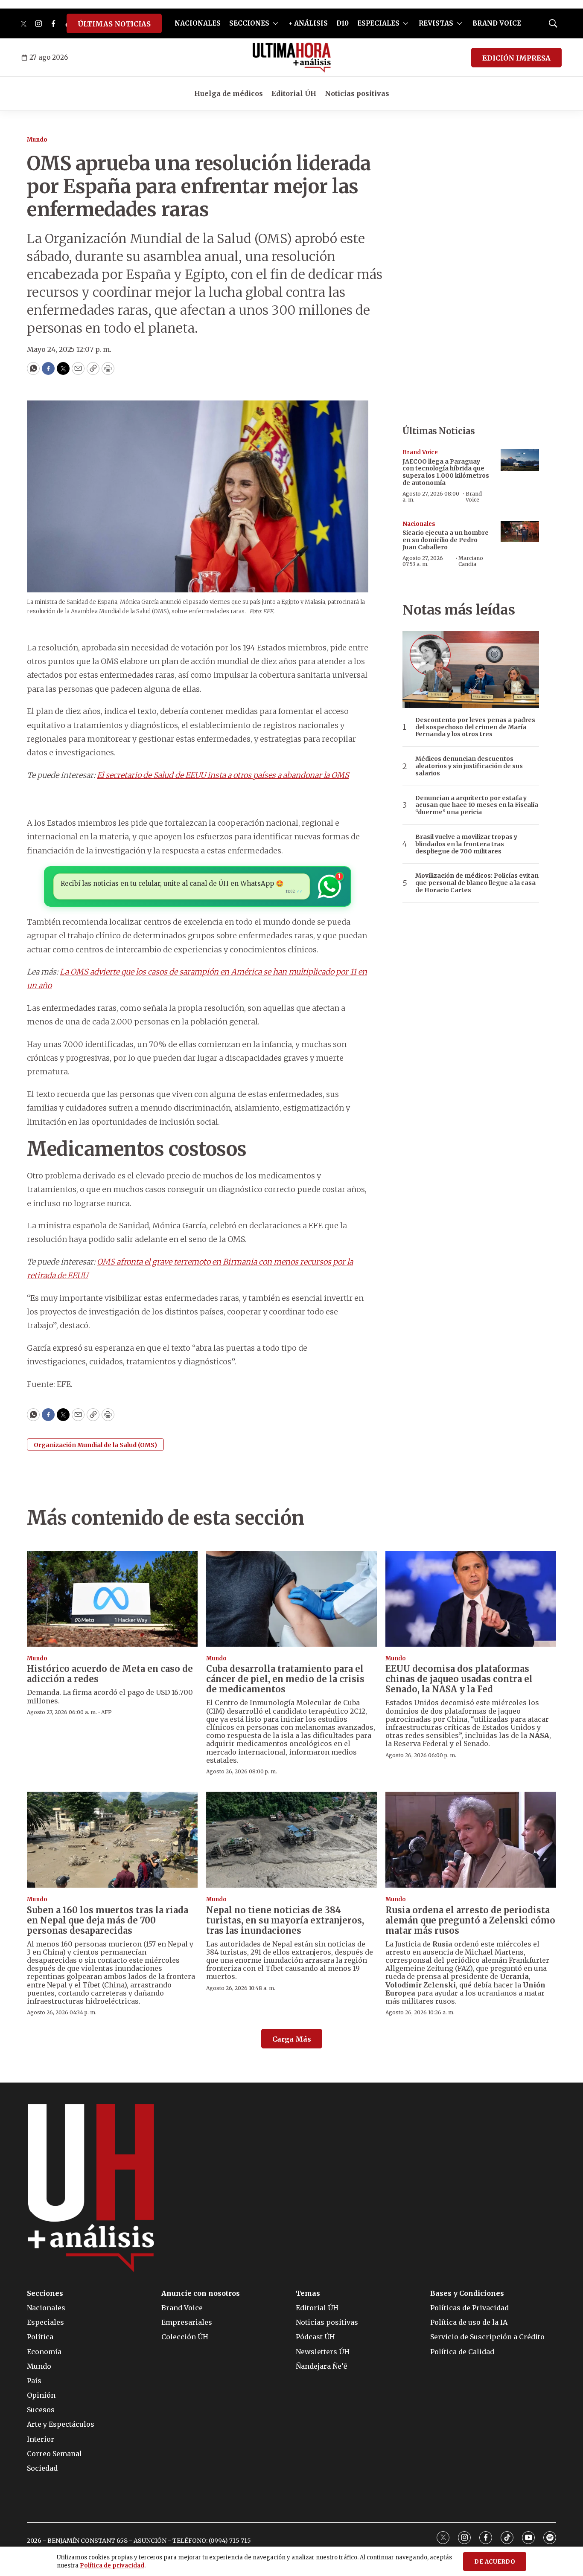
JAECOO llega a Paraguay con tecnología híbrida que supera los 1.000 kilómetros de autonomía (446, 472)
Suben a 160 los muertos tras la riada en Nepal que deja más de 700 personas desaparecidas (108, 1920)
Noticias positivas (357, 93)
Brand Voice (420, 452)
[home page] (292, 58)
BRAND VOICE (497, 23)
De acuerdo (495, 2562)
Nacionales (419, 524)
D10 (343, 23)
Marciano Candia (471, 561)
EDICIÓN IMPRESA (516, 58)
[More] (275, 23)
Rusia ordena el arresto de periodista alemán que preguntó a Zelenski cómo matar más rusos (470, 1920)
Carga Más (292, 2039)
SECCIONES (249, 23)
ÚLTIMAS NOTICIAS (114, 24)
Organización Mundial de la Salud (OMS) (95, 1445)
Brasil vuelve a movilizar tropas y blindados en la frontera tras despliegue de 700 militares (466, 844)
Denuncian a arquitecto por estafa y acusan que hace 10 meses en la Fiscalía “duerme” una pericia (477, 805)
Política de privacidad (112, 2566)
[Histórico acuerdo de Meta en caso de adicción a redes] (112, 1599)
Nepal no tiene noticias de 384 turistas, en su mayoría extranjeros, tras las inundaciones (285, 1920)
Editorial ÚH (294, 93)
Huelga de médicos (229, 93)
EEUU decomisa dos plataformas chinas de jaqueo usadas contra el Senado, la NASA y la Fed (459, 1679)
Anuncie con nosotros (201, 2293)
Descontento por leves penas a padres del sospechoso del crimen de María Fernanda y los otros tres (475, 727)
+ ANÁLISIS (308, 23)
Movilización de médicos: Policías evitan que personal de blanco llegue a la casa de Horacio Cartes (477, 883)
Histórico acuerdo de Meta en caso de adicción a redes (110, 1674)
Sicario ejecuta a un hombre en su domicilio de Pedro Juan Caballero (446, 540)
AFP (106, 1712)
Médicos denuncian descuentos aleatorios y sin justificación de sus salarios (469, 766)
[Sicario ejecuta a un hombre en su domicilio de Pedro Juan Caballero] (520, 532)
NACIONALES (198, 23)
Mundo (37, 140)
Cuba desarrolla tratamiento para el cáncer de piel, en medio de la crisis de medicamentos (285, 1679)
